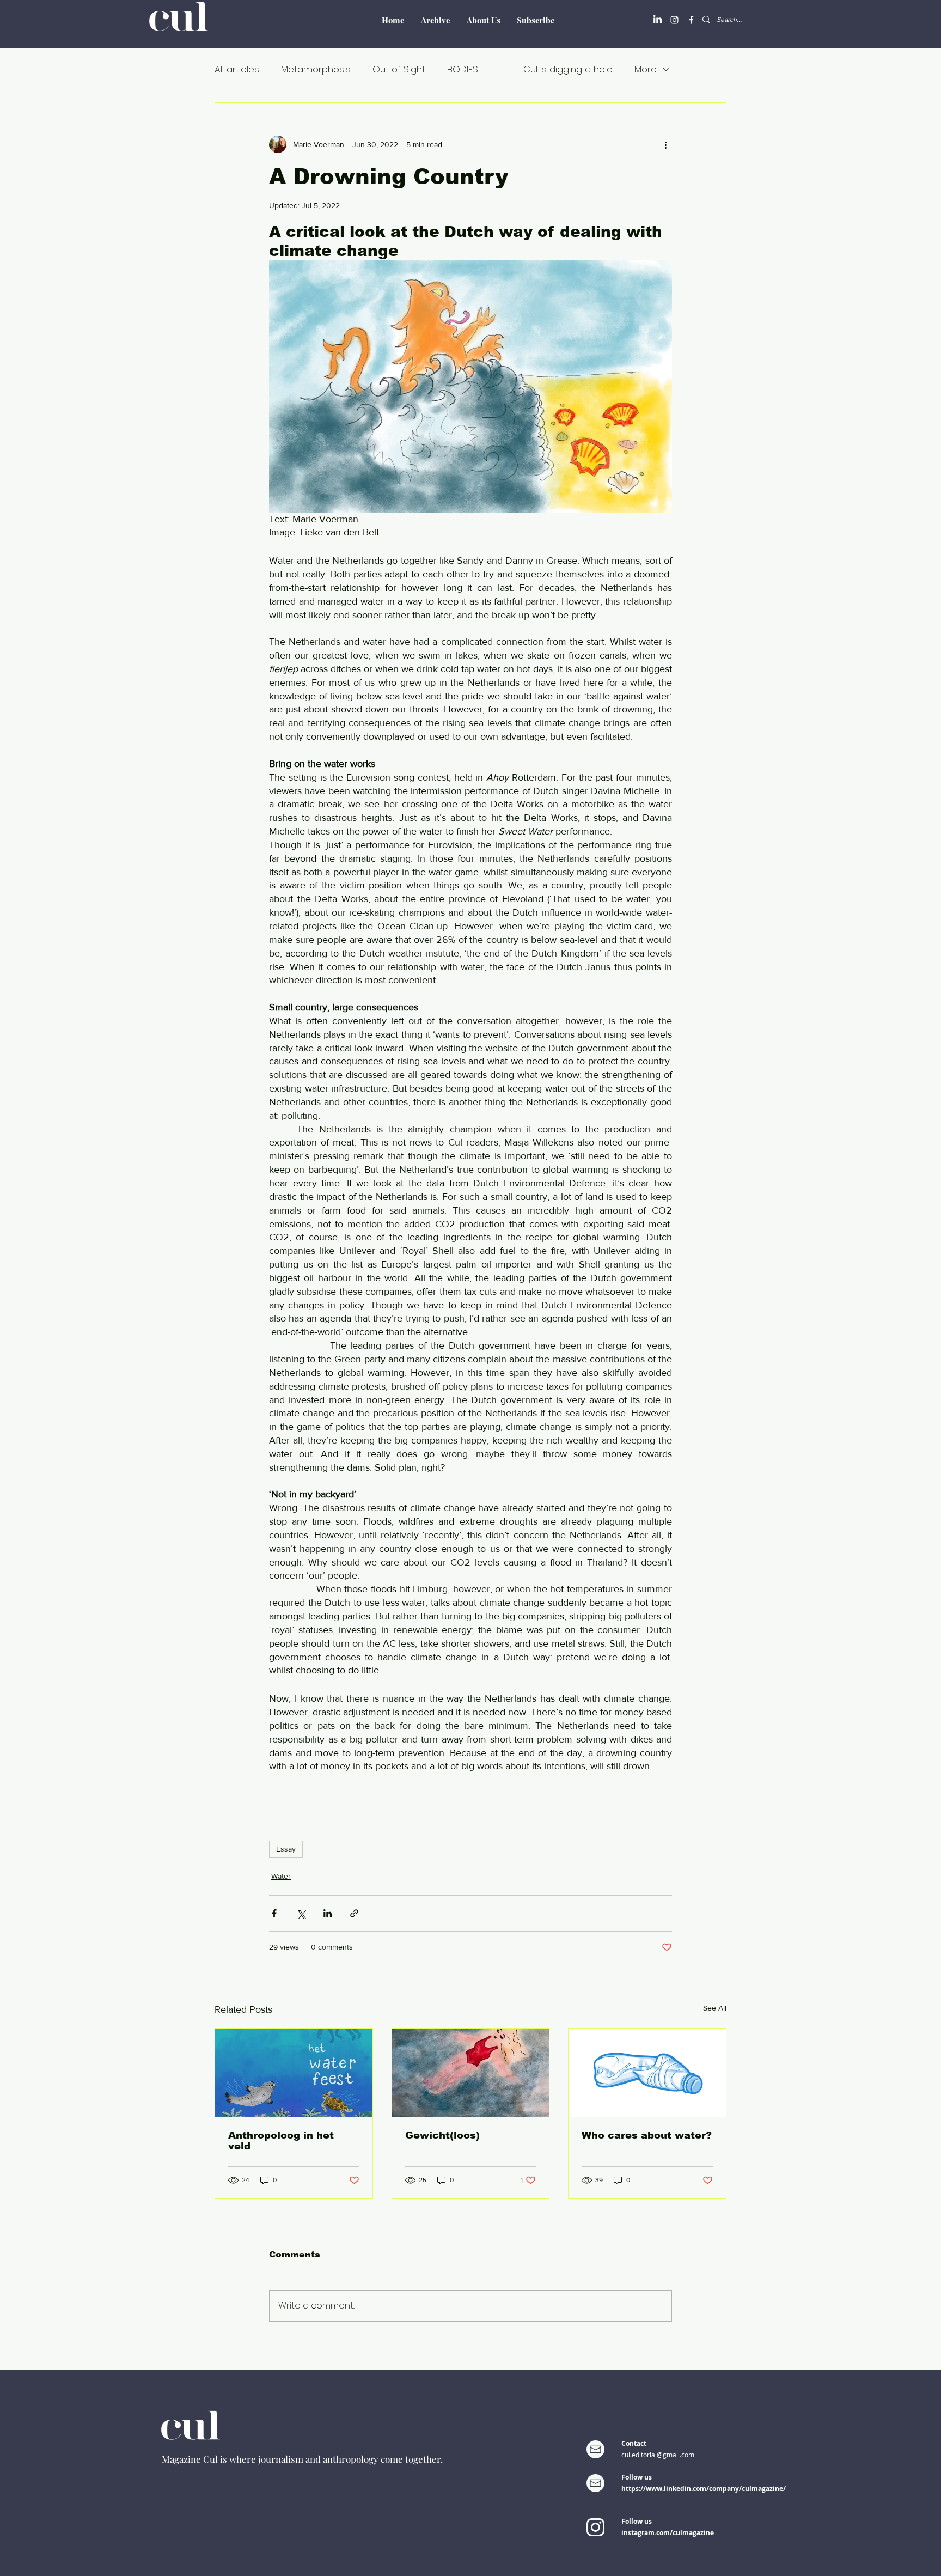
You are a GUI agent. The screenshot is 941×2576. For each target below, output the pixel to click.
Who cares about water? (647, 2135)
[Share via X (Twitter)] (301, 1913)
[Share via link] (354, 1913)
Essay (286, 1849)
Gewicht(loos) (442, 2135)
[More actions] (665, 144)
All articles (237, 69)
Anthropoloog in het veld (281, 2141)
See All (715, 2008)
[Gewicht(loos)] (471, 2073)
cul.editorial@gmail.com (658, 2455)
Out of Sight (399, 69)
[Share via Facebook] (274, 1913)
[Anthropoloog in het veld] (294, 2073)
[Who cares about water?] (647, 2073)
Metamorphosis (316, 69)
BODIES (463, 69)
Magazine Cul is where (210, 2459)
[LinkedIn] (658, 20)
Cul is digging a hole (568, 69)
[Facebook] (691, 20)
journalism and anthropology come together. (350, 2459)
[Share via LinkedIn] (328, 1913)
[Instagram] (674, 20)
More (646, 69)
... (501, 69)
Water (281, 1876)
